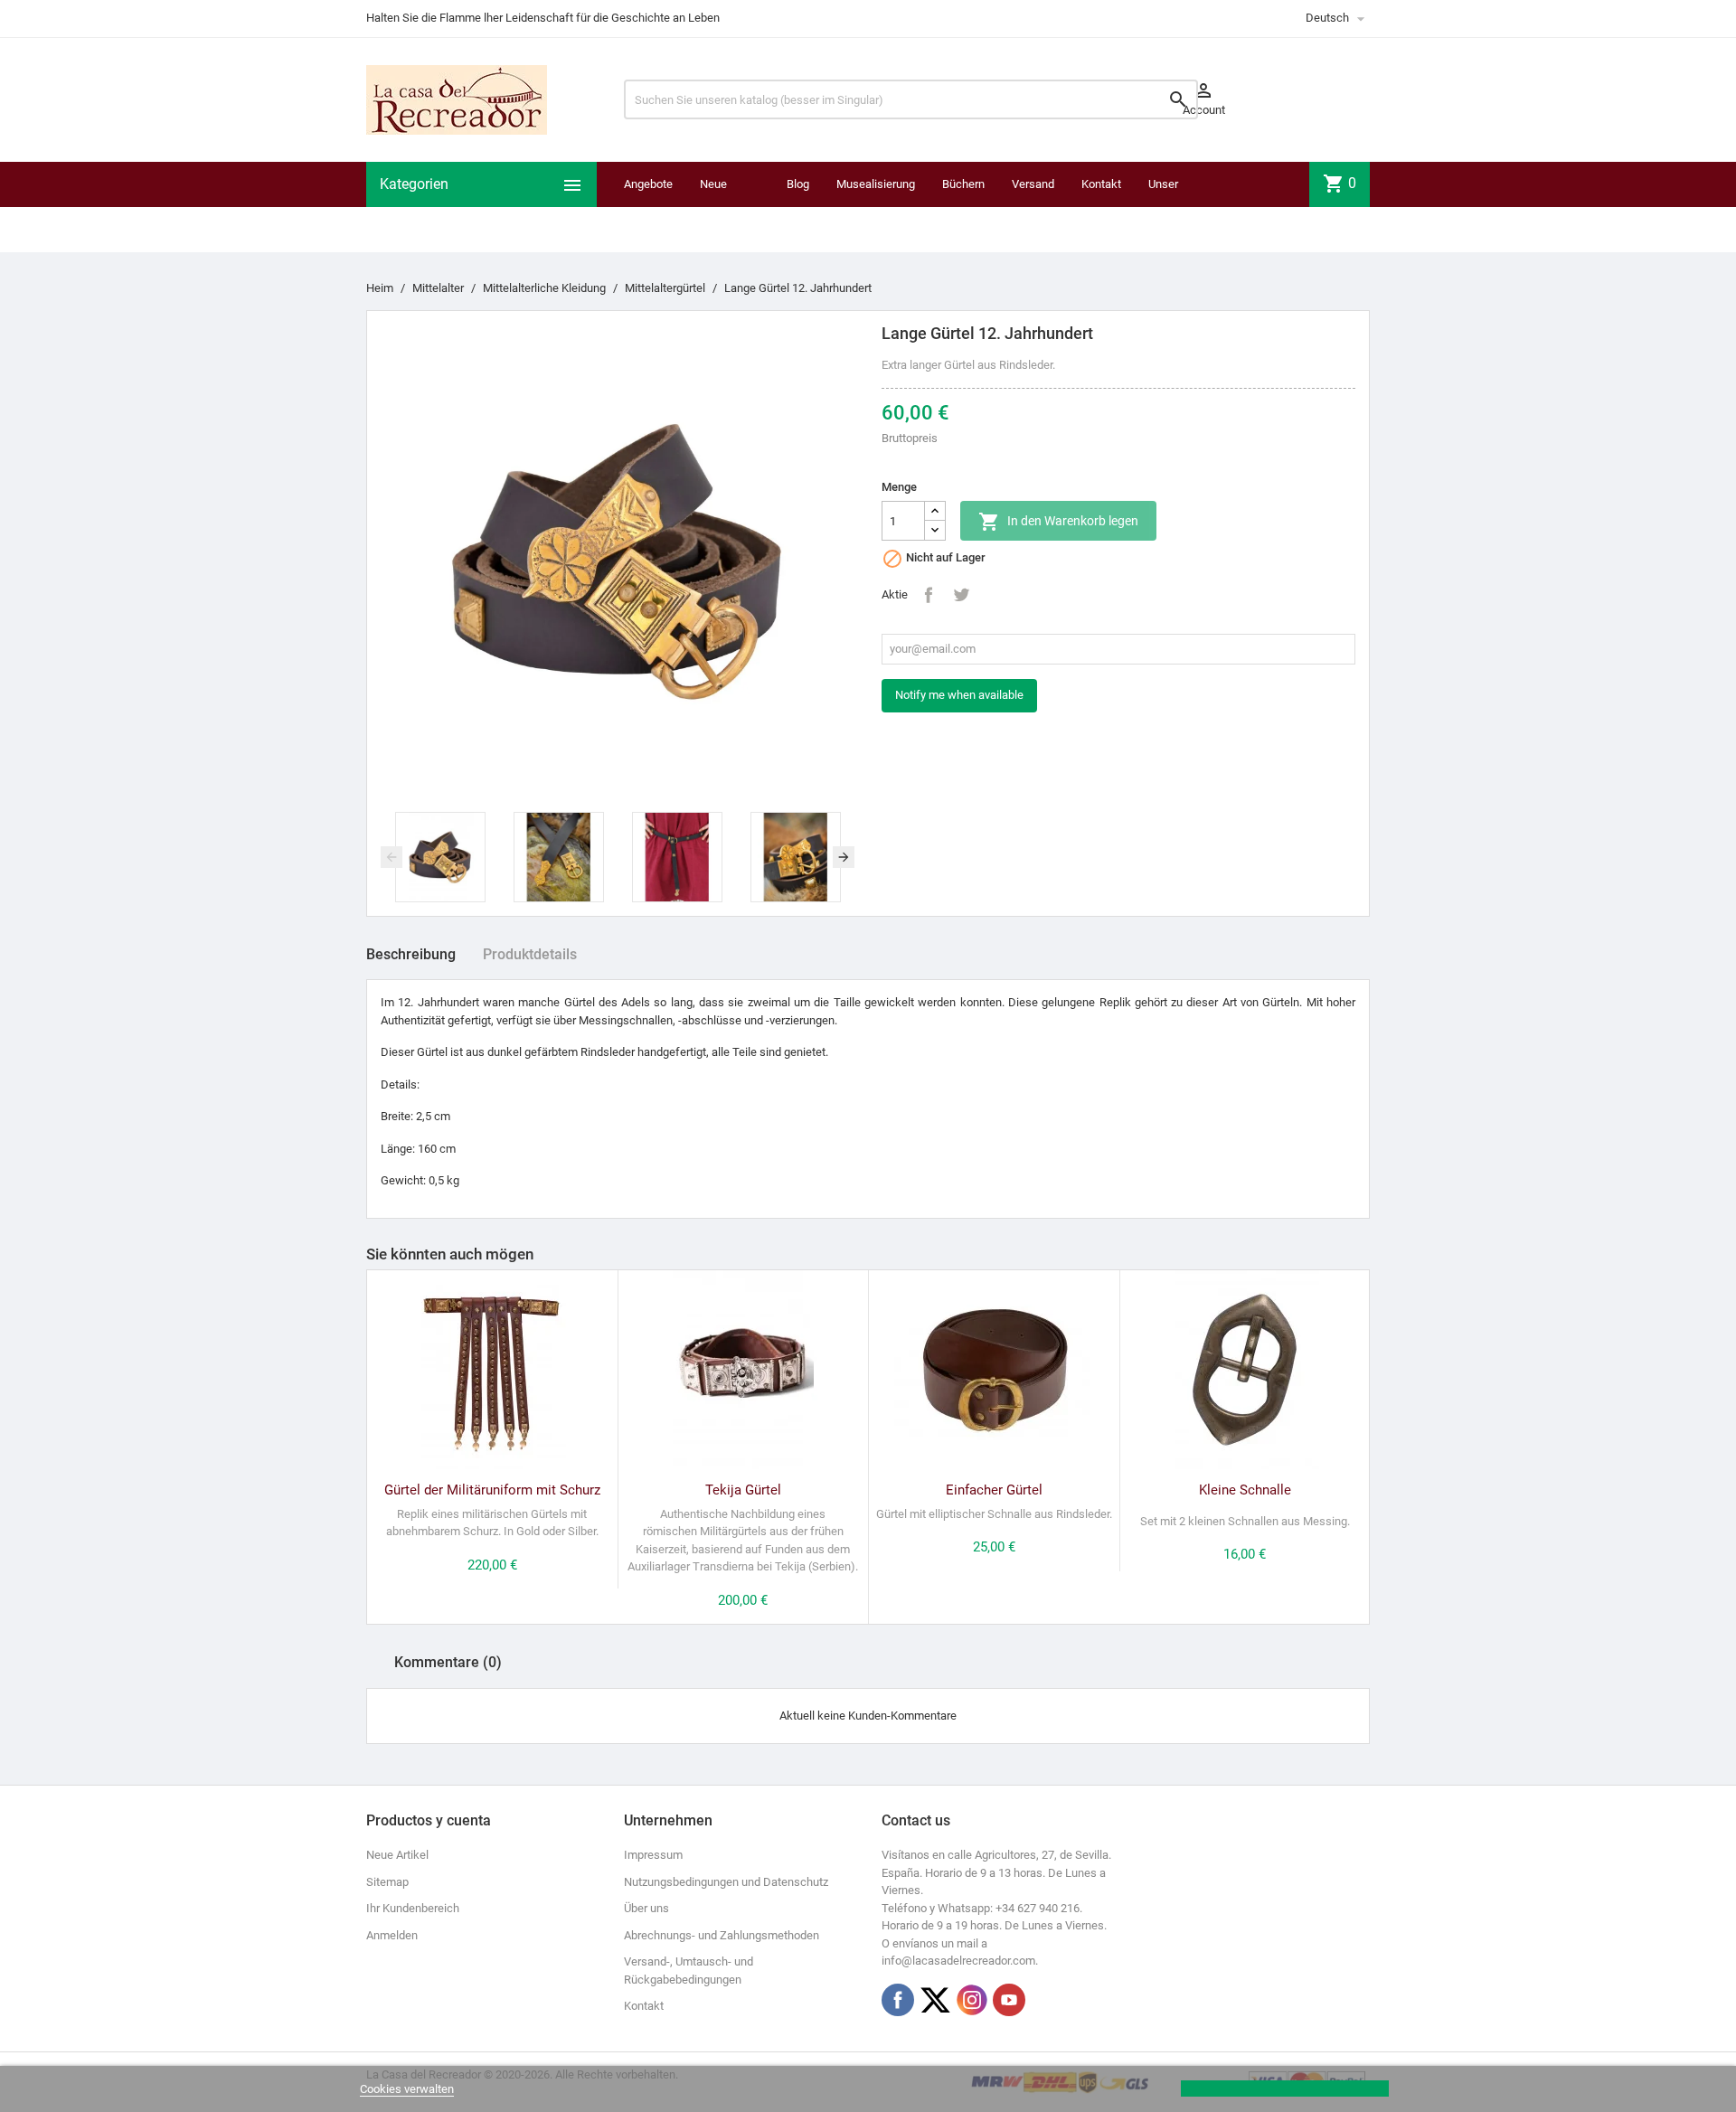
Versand (1033, 184)
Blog (798, 184)
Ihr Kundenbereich (413, 1908)
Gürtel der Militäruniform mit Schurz (492, 1490)
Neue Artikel (397, 1855)
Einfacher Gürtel (994, 1490)
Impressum (653, 1855)
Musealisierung (876, 184)
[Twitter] (935, 2000)
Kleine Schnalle (1245, 1490)
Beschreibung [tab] (411, 954)
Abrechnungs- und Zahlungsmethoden (722, 1935)
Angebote (648, 184)
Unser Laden (1164, 207)
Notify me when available (959, 695)
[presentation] (392, 857)
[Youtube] (1009, 2000)
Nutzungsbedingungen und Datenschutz (726, 1882)
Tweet (961, 595)
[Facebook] (898, 2000)
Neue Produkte (723, 207)
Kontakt (1101, 184)
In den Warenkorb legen (1058, 522)
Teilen (929, 595)
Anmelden (392, 1935)
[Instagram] (972, 2000)
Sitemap (387, 1882)
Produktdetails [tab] (530, 954)
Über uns (646, 1908)
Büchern (963, 184)
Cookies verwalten (407, 2089)
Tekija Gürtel (743, 1490)
